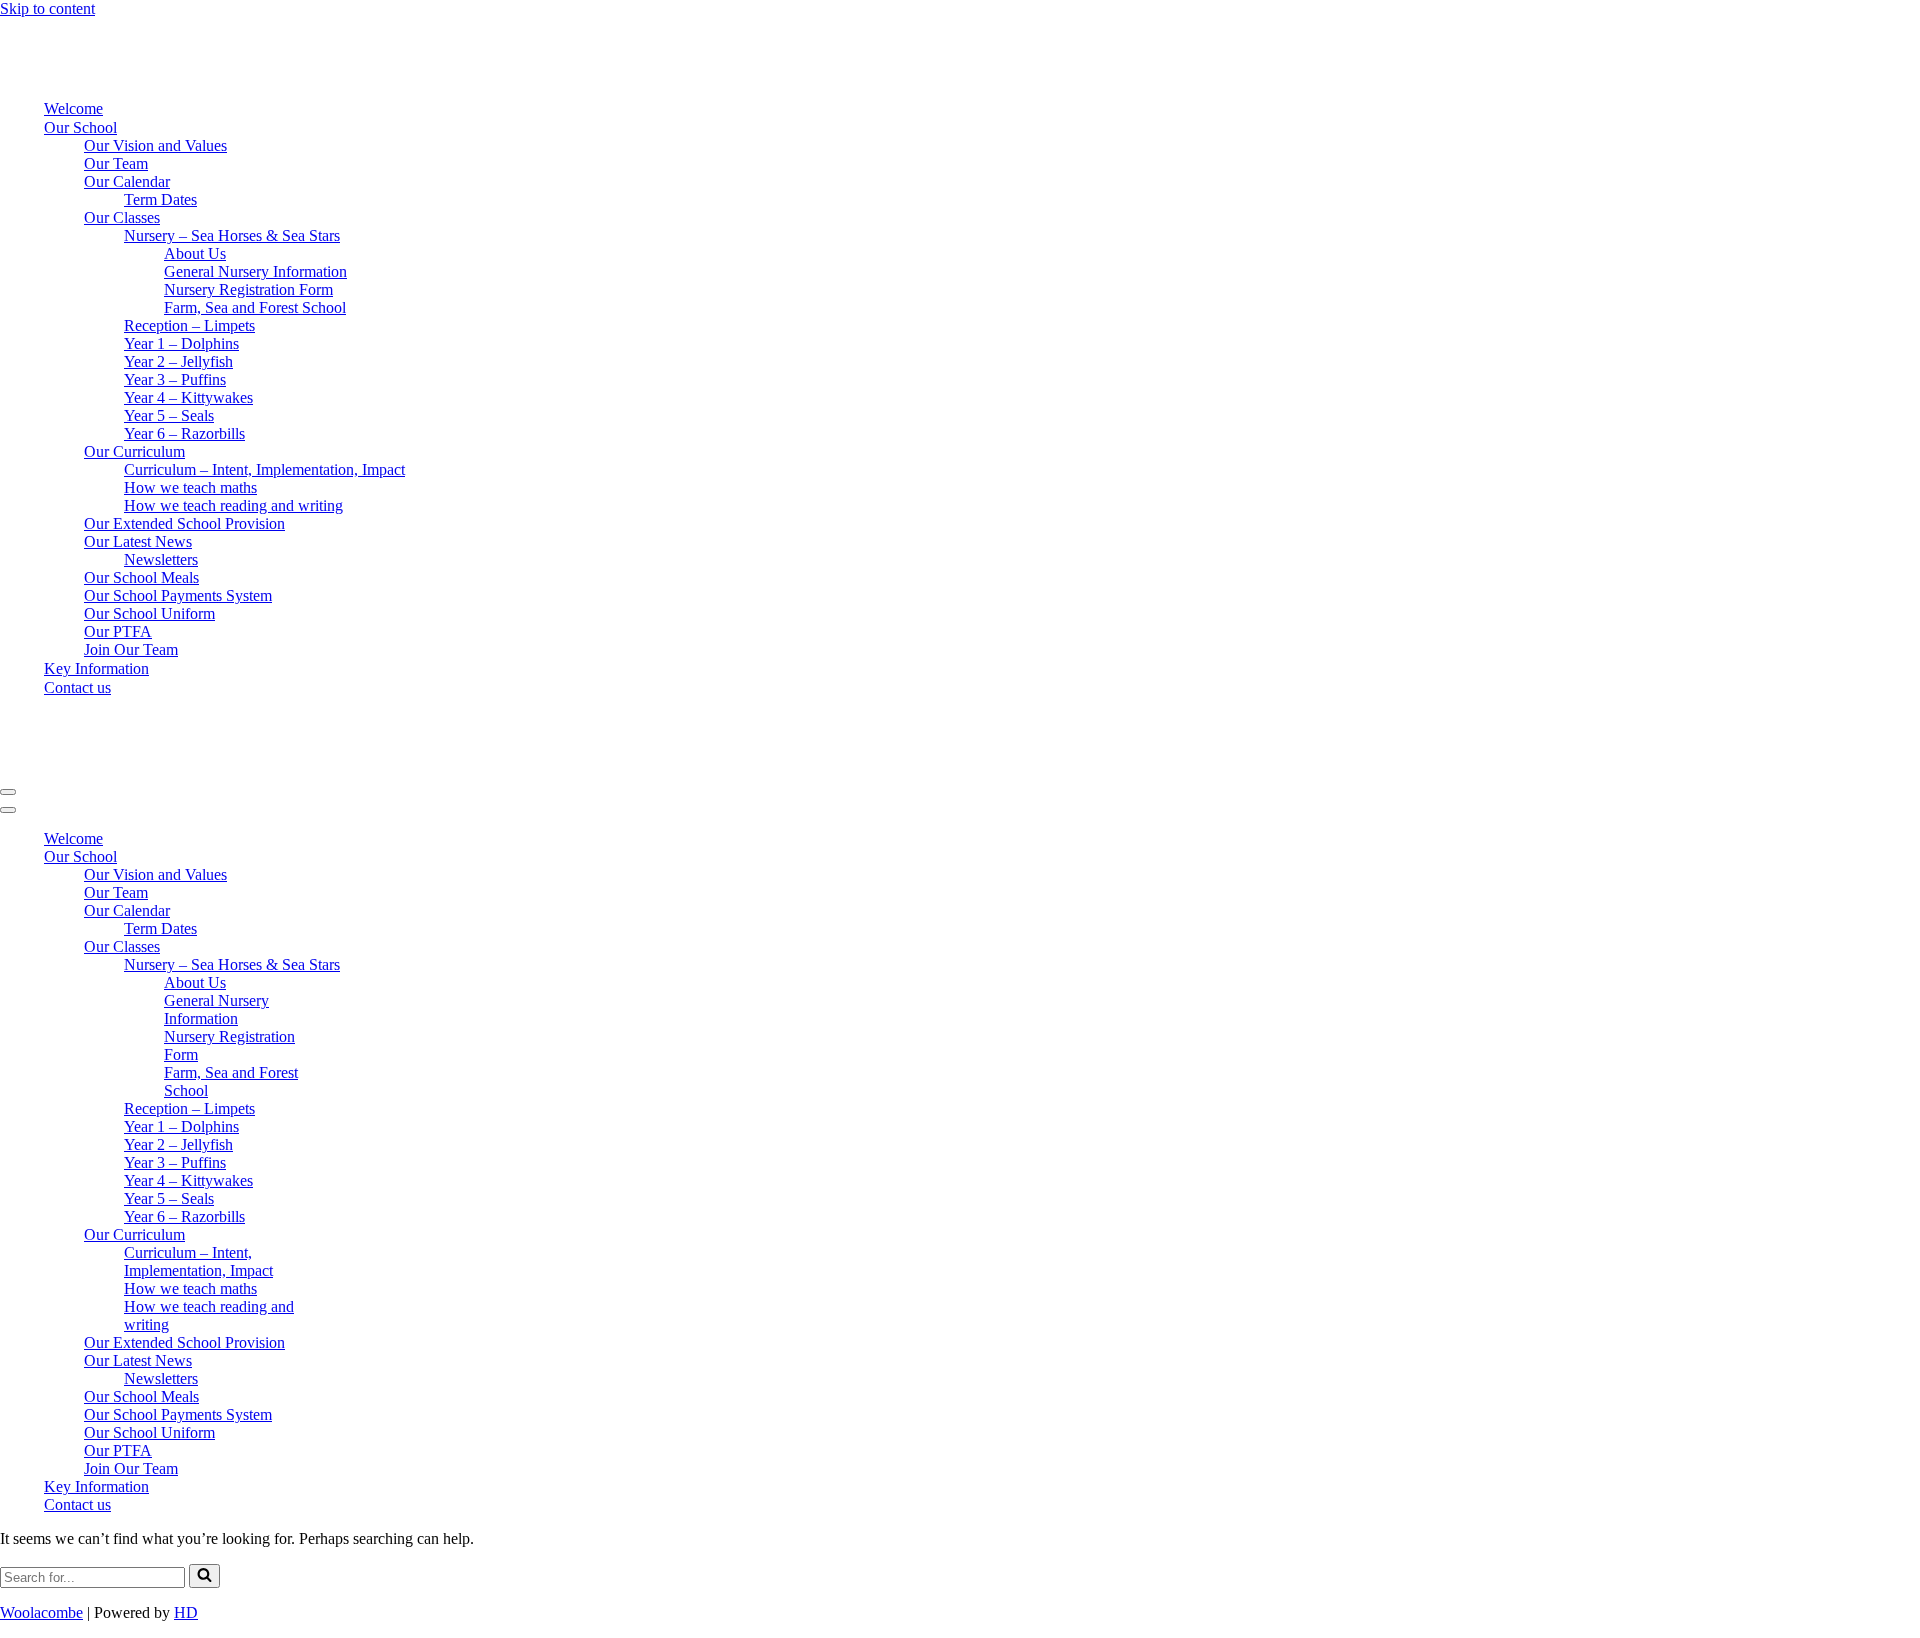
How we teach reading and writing (233, 505)
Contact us (77, 687)
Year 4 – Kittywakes (188, 397)
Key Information (96, 668)
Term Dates (160, 199)
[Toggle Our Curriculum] (350, 1235)
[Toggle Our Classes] (350, 947)
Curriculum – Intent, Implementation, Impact (264, 469)
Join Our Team (131, 649)
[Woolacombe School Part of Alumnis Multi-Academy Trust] (125, 73)
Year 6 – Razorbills (184, 433)
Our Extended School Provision (184, 523)
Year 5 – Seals (169, 415)
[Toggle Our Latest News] (350, 1361)
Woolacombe (41, 1612)
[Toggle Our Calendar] (350, 911)
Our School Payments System (178, 595)
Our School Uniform (149, 613)
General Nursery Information (255, 271)
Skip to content (47, 8)
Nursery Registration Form (248, 289)
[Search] (204, 1576)
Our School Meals (141, 577)
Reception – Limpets (189, 325)
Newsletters (161, 559)
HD (186, 1612)
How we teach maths (190, 487)
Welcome (73, 108)
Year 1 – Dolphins (181, 343)
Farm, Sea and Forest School (255, 307)
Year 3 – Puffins (175, 379)
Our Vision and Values (155, 145)
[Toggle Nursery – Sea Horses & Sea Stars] (350, 965)
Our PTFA (118, 631)
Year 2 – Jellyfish (178, 361)
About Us (195, 253)
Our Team (116, 163)
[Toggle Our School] (350, 857)
